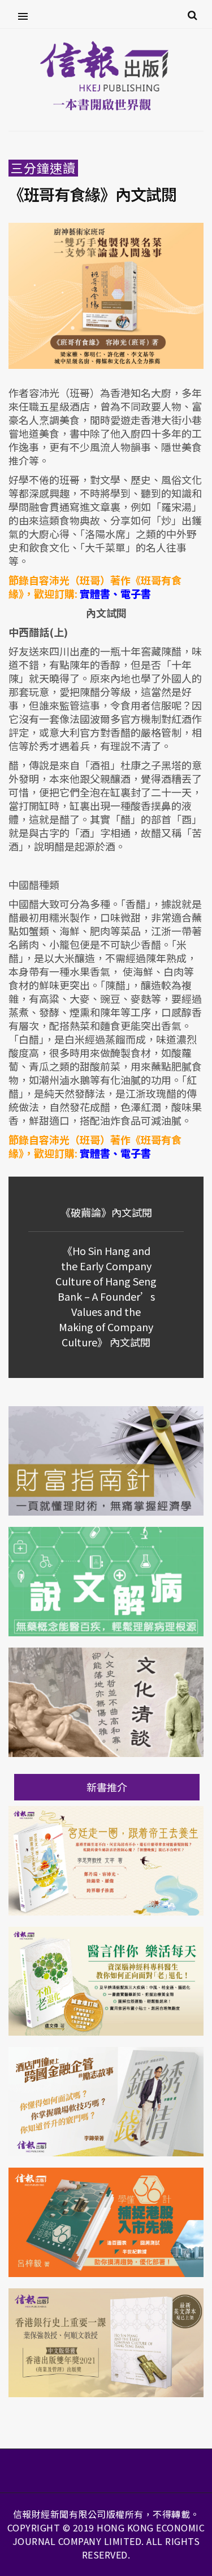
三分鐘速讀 (43, 168)
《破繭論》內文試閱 (106, 1212)
